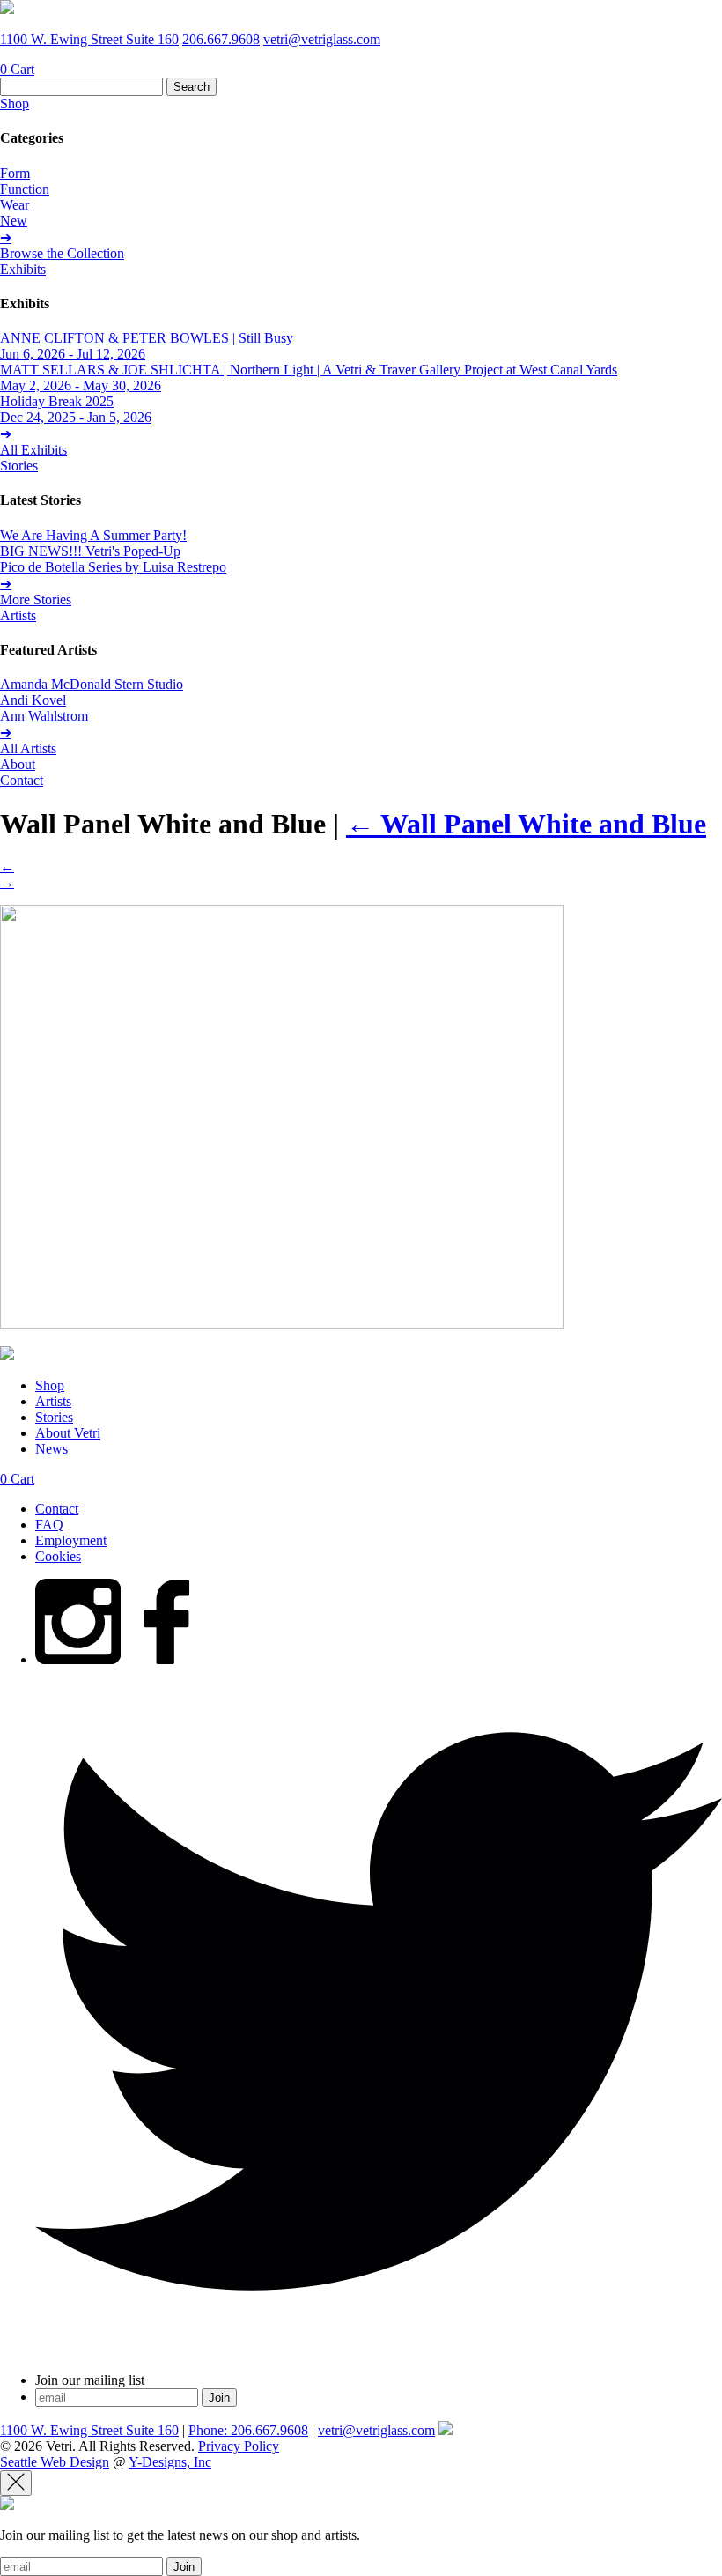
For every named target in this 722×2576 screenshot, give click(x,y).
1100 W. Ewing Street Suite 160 (89, 39)
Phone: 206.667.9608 (248, 2430)
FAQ (49, 1525)
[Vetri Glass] (7, 9)
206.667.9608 (221, 39)
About (18, 764)
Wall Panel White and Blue (526, 824)
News (52, 1449)
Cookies (58, 1556)
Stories (19, 466)
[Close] (16, 2483)
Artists (18, 615)
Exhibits (23, 269)
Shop (15, 104)
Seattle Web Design (55, 2462)
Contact (22, 780)
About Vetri (68, 1433)
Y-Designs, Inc (170, 2462)
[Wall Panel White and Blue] (282, 1324)
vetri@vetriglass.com (322, 39)
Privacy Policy (239, 2446)
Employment (71, 1540)
